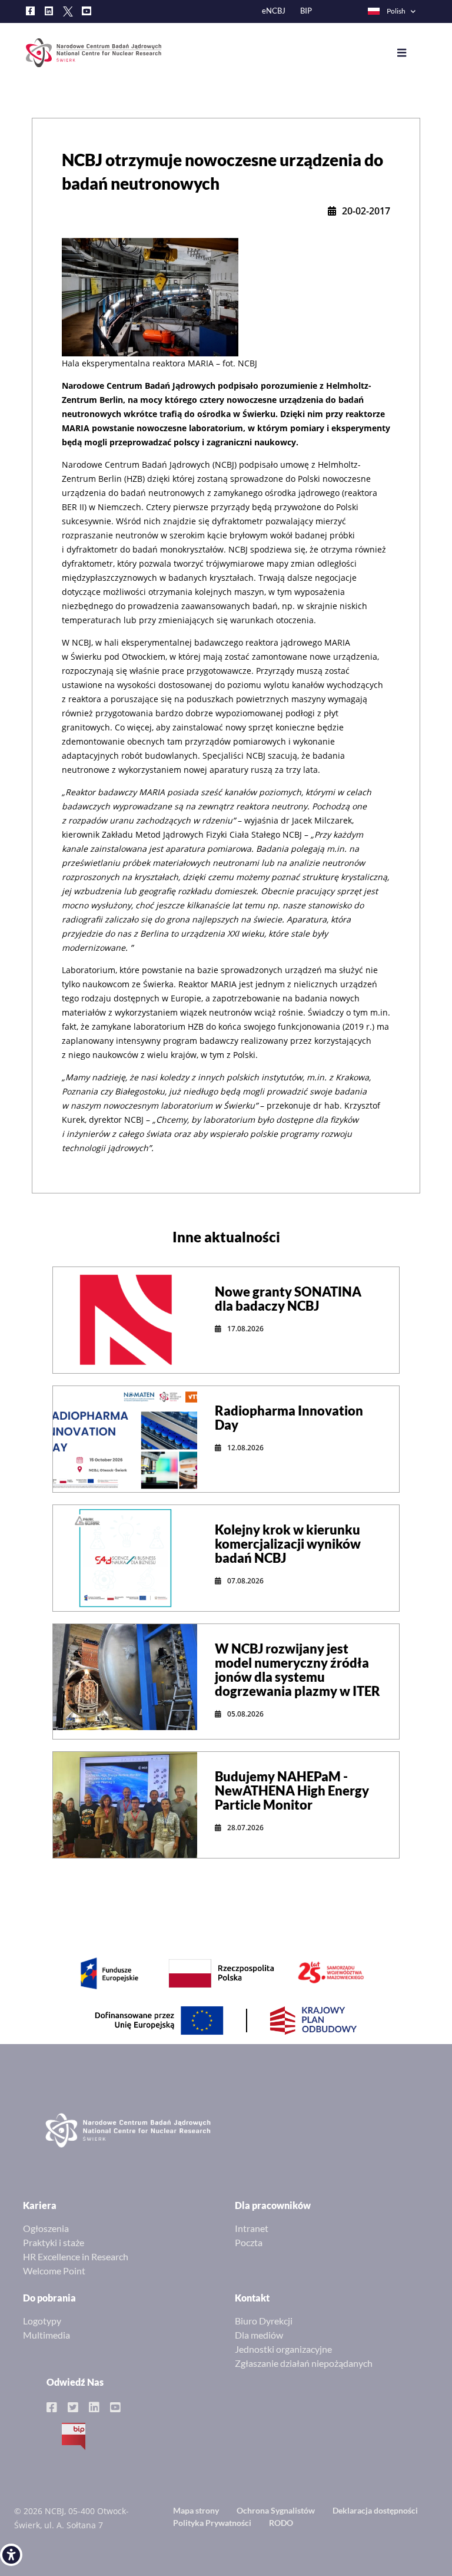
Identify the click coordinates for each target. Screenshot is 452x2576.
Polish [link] (396, 11)
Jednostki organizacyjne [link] (283, 2349)
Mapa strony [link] (196, 2510)
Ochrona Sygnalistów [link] (276, 2510)
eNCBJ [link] (274, 11)
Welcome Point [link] (54, 2271)
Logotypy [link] (42, 2321)
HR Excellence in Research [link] (76, 2256)
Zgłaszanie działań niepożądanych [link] (304, 2363)
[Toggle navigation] (411, 53)
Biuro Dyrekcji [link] (264, 2321)
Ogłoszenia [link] (46, 2228)
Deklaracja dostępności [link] (375, 2510)
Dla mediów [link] (259, 2335)
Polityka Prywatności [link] (212, 2523)
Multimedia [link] (46, 2335)
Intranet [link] (252, 2228)
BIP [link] (306, 11)
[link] (11, 2555)
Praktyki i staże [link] (54, 2242)
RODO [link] (281, 2523)
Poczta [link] (249, 2242)
